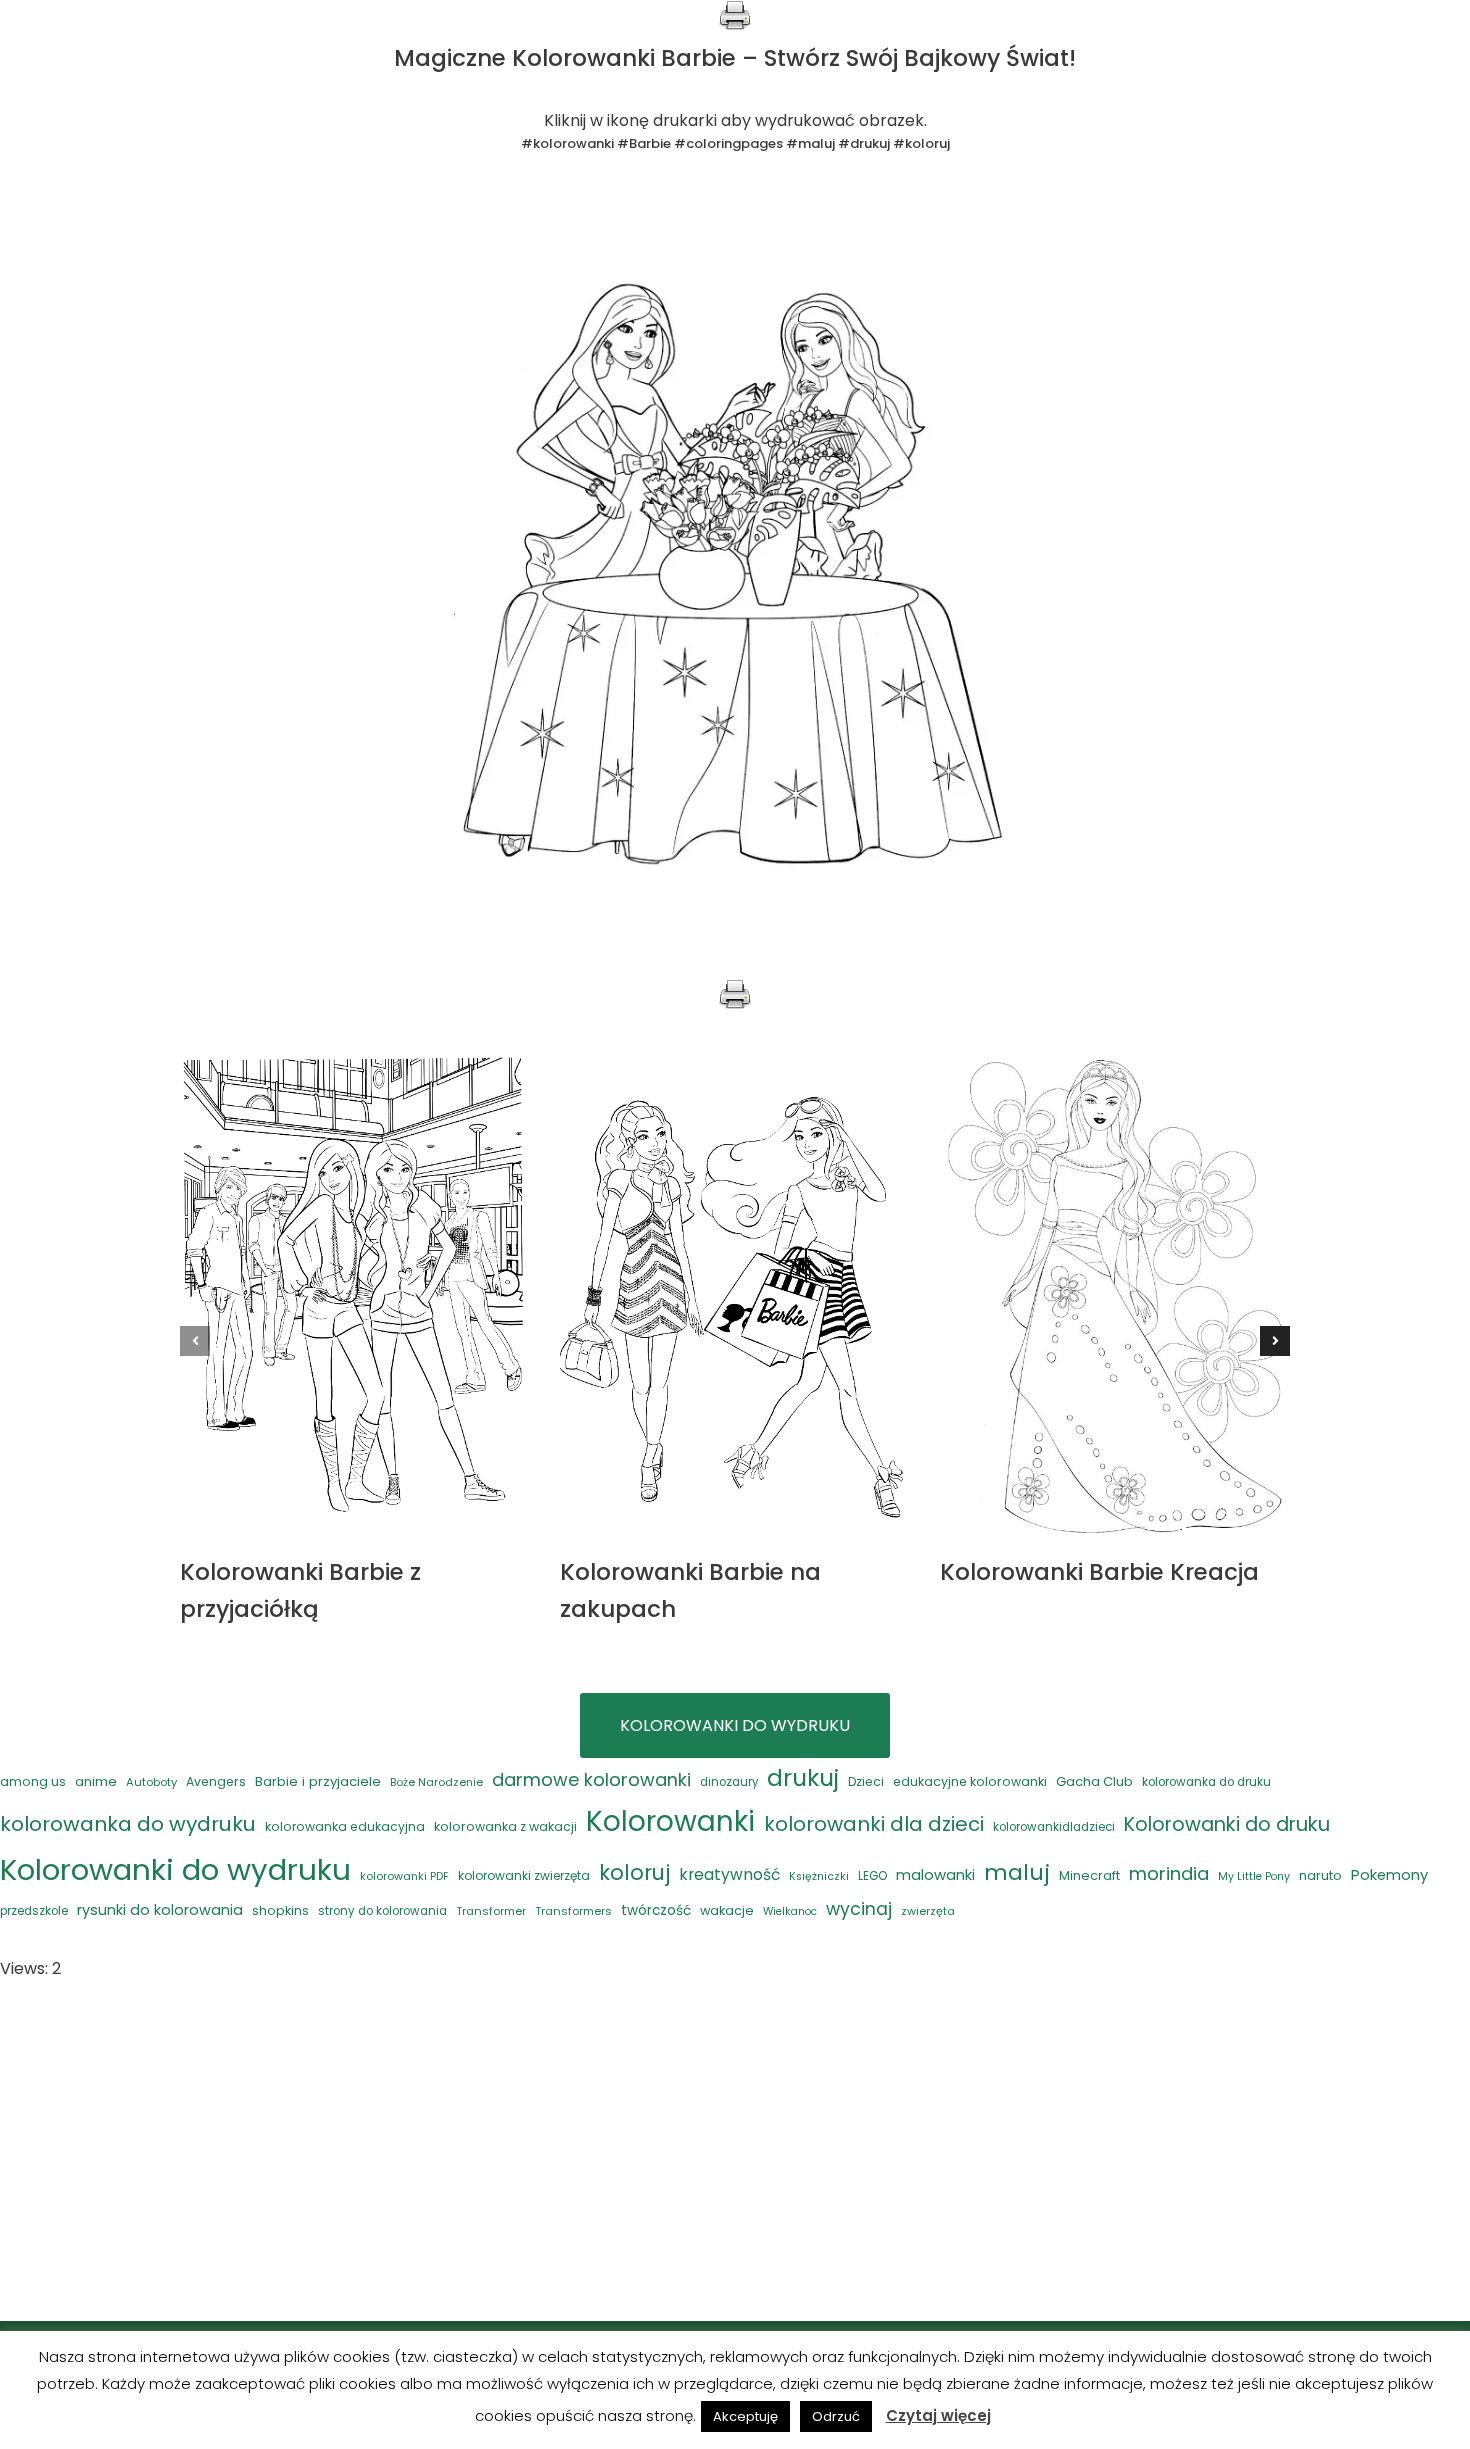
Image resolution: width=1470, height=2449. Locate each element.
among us (33, 1781)
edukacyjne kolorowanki (970, 1781)
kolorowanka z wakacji (505, 1826)
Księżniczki (819, 1876)
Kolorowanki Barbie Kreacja (1099, 1572)
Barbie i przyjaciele (318, 1781)
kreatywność (729, 1874)
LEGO (872, 1876)
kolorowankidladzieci (1054, 1827)
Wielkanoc (790, 1911)
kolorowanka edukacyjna (345, 1826)
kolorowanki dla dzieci (874, 1824)
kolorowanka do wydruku (128, 1824)
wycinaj (859, 1909)
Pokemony (1389, 1874)
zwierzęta (928, 1911)
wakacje (727, 1910)
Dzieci (866, 1781)
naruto (1320, 1875)
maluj (1017, 1872)
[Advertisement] (735, 2152)
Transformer (491, 1911)
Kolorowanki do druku (1227, 1824)
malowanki (935, 1874)
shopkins (280, 1910)
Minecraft (1089, 1875)
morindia (1169, 1873)
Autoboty (151, 1782)
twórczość (656, 1910)
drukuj (803, 1777)
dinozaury (729, 1782)
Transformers (573, 1911)
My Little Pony (1254, 1876)
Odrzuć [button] (836, 2416)
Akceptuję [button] (745, 2416)
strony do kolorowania (382, 1911)
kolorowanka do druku (1206, 1782)
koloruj (634, 1872)
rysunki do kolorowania (160, 1910)
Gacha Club (1094, 1781)
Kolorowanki (670, 1821)
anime (96, 1781)
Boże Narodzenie (436, 1782)
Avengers (216, 1781)
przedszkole (34, 1911)
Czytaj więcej (938, 2415)
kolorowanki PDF (404, 1876)
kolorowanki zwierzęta (524, 1875)
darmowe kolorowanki (591, 1779)
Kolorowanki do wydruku (175, 1869)
